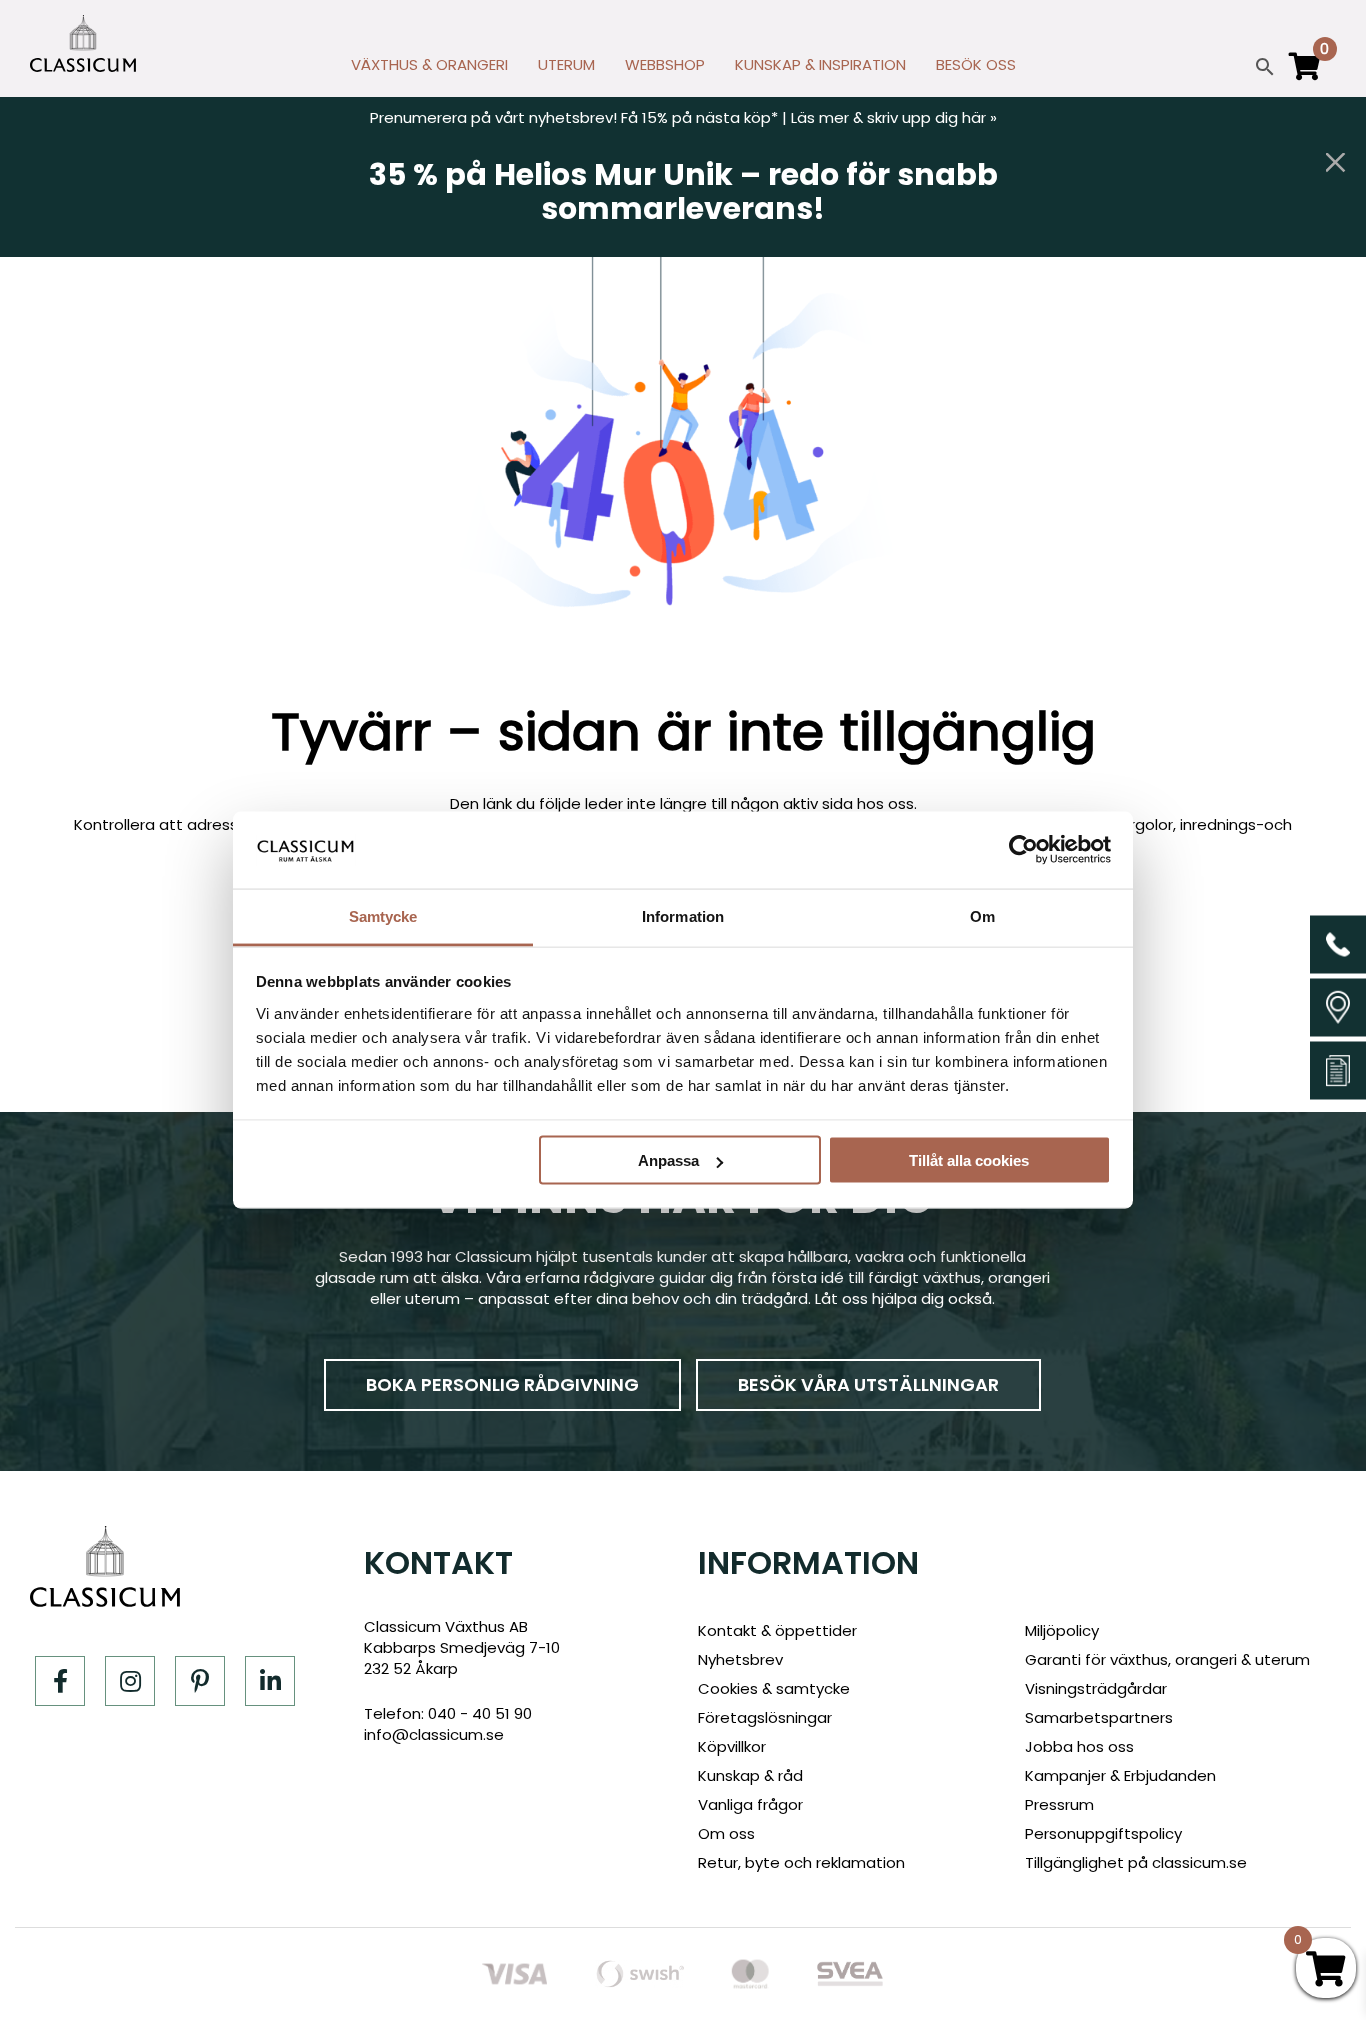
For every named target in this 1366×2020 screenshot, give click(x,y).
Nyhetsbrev (740, 1659)
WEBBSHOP (665, 64)
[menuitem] (429, 70)
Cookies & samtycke (774, 1688)
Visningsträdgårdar (1096, 1688)
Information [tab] (683, 915)
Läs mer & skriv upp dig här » (894, 117)
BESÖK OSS (976, 64)
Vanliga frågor (750, 1804)
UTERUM (566, 64)
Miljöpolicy (1062, 1630)
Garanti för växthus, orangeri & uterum (1167, 1659)
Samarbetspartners (1099, 1717)
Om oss (726, 1833)
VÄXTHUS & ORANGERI (429, 64)
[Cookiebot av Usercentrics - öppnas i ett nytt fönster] (1023, 850)
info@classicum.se (434, 1734)
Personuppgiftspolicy (1103, 1833)
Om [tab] (982, 915)
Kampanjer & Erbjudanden (1120, 1775)
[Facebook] (60, 1681)
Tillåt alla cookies (969, 1160)
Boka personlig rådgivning (502, 1384)
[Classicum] (83, 43)
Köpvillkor (732, 1746)
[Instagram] (130, 1681)
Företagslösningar (765, 1717)
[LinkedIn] (270, 1681)
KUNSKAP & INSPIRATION (820, 64)
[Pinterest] (200, 1681)
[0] (1305, 75)
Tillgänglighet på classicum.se (1136, 1862)
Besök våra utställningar (868, 1384)
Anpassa (668, 1160)
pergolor (1141, 824)
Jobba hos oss (1079, 1746)
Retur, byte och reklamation (801, 1862)
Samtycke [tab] (383, 915)
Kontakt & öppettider (777, 1630)
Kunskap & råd (750, 1775)
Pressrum (1059, 1804)
